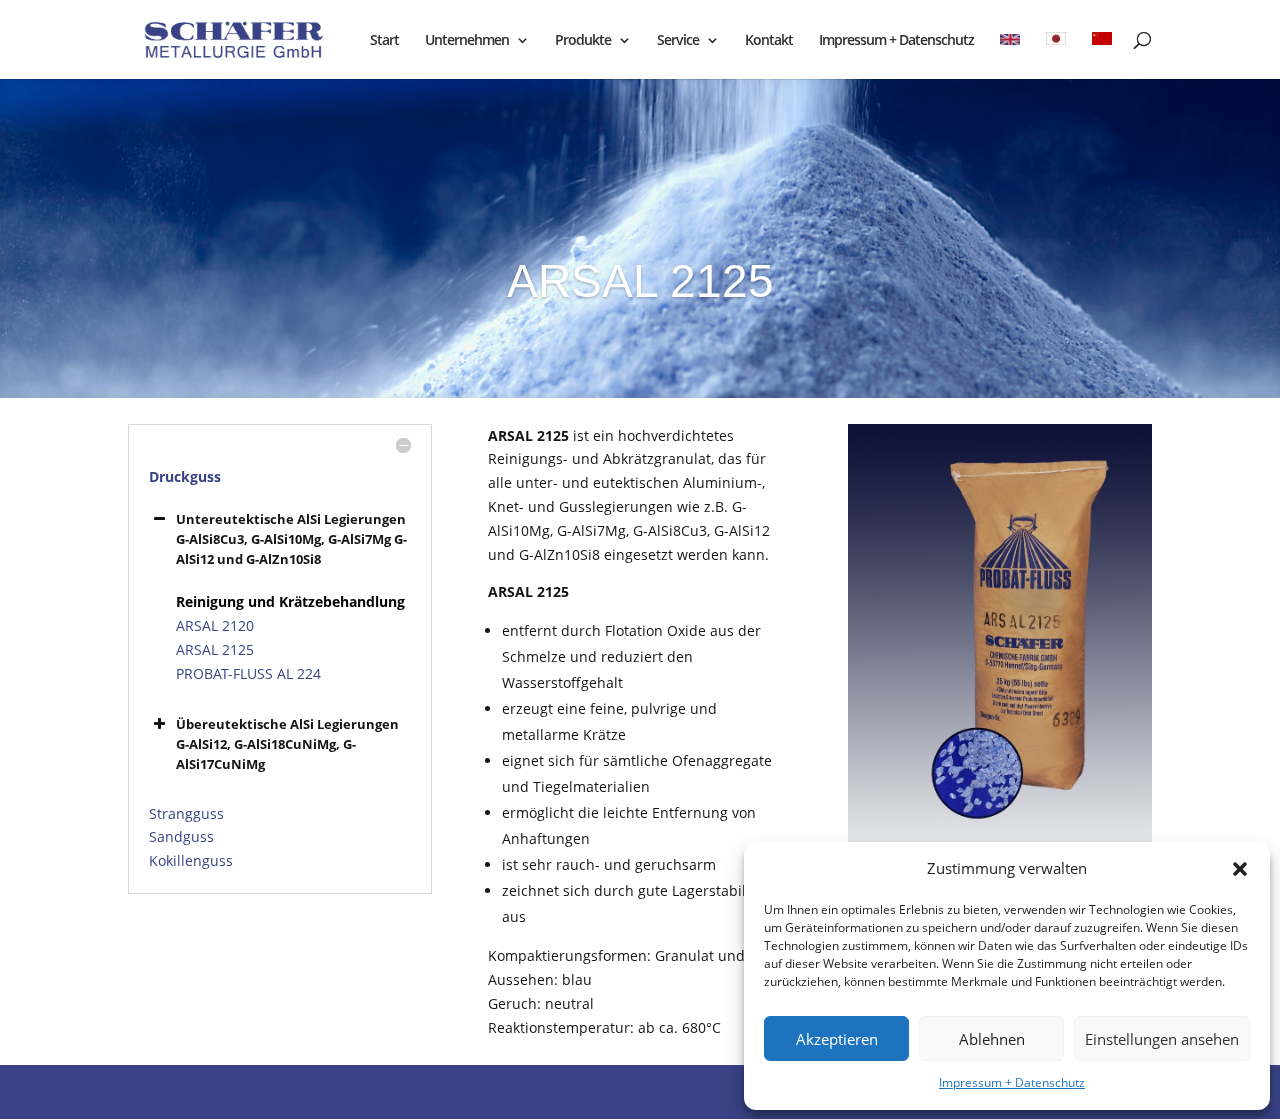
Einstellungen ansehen (1162, 1039)
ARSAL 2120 (215, 625)
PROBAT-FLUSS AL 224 (248, 673)
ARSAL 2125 (215, 649)
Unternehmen (467, 41)
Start (384, 41)
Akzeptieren (837, 1039)
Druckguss (185, 476)
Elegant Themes (269, 1091)
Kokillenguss (191, 860)
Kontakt (769, 41)
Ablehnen (992, 1039)
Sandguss (181, 836)
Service (678, 41)
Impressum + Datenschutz (1012, 1082)
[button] (1240, 869)
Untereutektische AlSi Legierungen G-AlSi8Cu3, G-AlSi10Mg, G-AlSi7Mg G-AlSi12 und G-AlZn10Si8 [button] (291, 539)
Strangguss (186, 813)
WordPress (459, 1091)
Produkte (583, 41)
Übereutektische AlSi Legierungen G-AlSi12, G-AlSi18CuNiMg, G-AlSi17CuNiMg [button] (287, 744)
